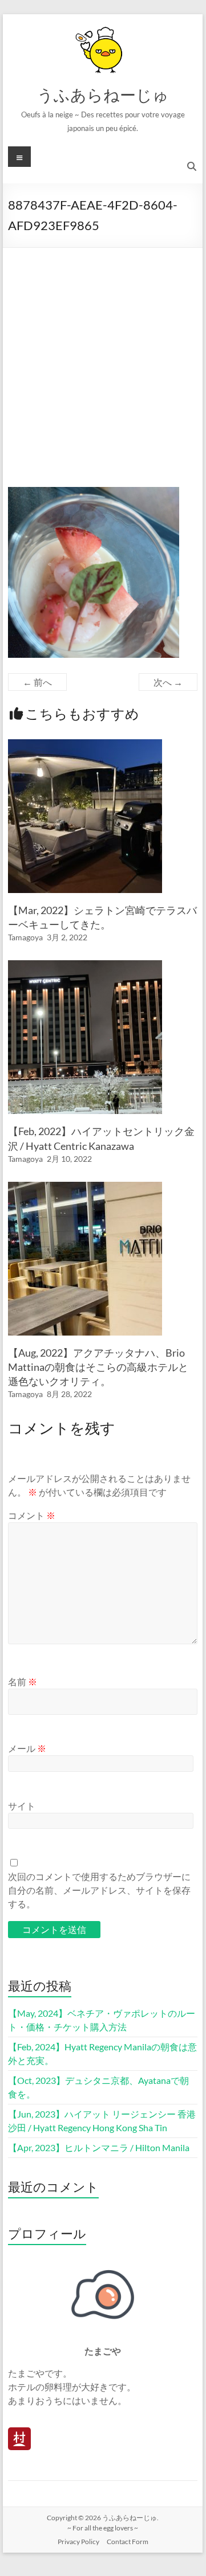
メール (27, 1748)
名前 (23, 1682)
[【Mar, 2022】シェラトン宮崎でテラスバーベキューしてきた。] (85, 745)
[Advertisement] (103, 356)
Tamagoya (25, 937)
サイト (22, 1806)
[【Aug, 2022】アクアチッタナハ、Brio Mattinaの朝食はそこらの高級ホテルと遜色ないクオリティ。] (85, 1187)
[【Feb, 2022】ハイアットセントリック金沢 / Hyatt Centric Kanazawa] (85, 966)
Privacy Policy (78, 2542)
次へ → (168, 682)
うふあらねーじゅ (103, 95)
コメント (32, 1515)
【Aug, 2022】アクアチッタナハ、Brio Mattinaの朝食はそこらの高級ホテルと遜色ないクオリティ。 (98, 1367)
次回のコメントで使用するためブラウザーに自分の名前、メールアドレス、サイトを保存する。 (99, 1890)
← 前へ (37, 682)
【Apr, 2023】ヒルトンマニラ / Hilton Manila (99, 2147)
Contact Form (128, 2542)
